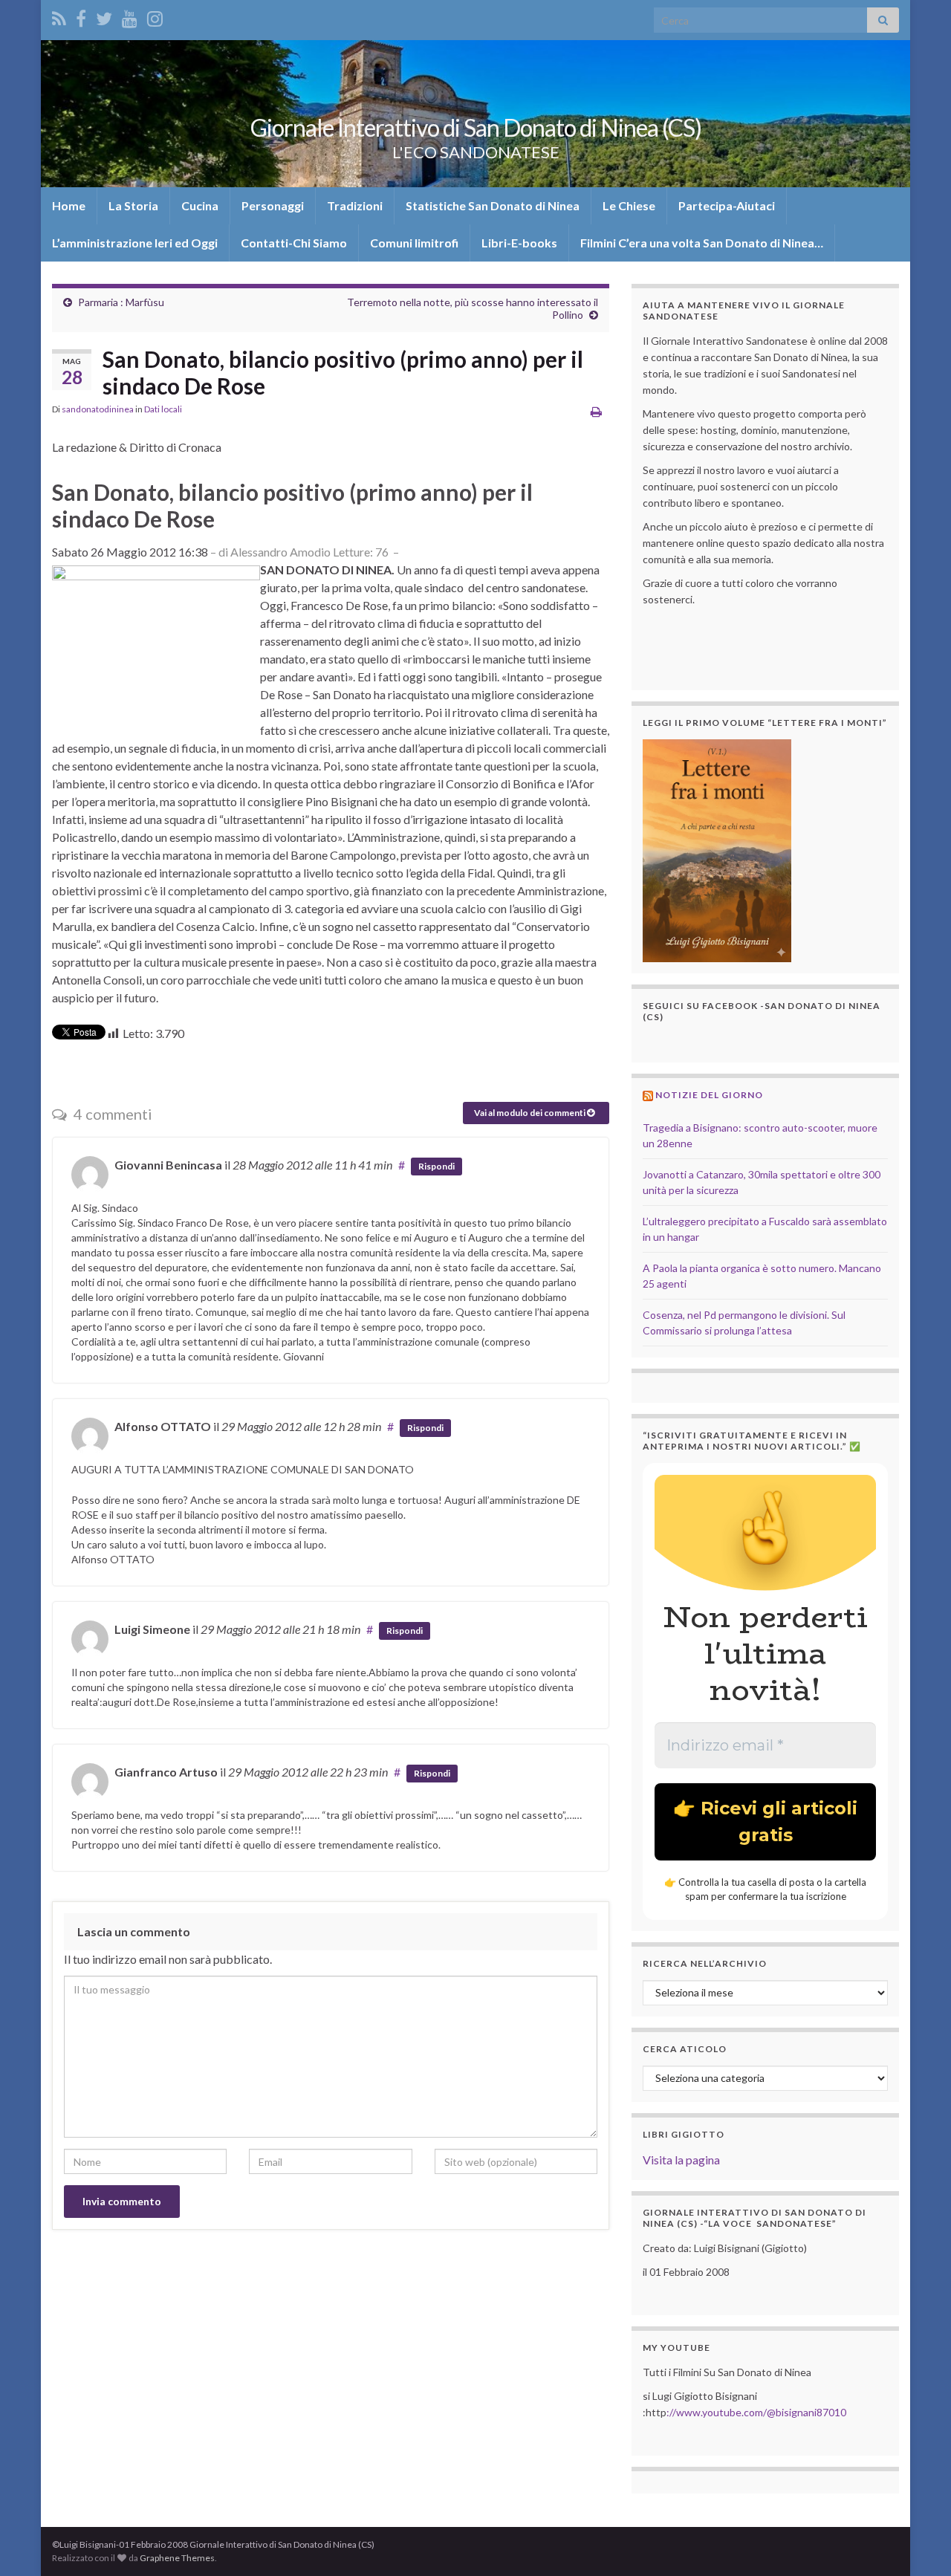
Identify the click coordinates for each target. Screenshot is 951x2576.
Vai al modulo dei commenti (530, 1113)
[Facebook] (81, 16)
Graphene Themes (177, 2558)
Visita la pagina (681, 2160)
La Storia (133, 205)
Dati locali (163, 409)
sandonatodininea (98, 409)
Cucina (200, 205)
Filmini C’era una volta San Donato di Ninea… (702, 243)
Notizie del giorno (709, 1095)
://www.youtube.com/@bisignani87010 (756, 2412)
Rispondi (436, 1166)
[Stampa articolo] (596, 411)
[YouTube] (130, 16)
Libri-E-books (519, 243)
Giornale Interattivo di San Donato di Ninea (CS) (476, 127)
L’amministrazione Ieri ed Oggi (135, 243)
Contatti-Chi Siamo (294, 243)
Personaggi (273, 205)
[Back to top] (918, 2543)
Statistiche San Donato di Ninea (493, 205)
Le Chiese (629, 205)
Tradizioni (355, 205)
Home (69, 205)
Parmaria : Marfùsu (121, 302)
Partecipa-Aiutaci (727, 205)
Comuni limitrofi (414, 243)
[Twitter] (104, 16)
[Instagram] (155, 16)
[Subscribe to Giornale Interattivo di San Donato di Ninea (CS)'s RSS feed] (59, 16)
